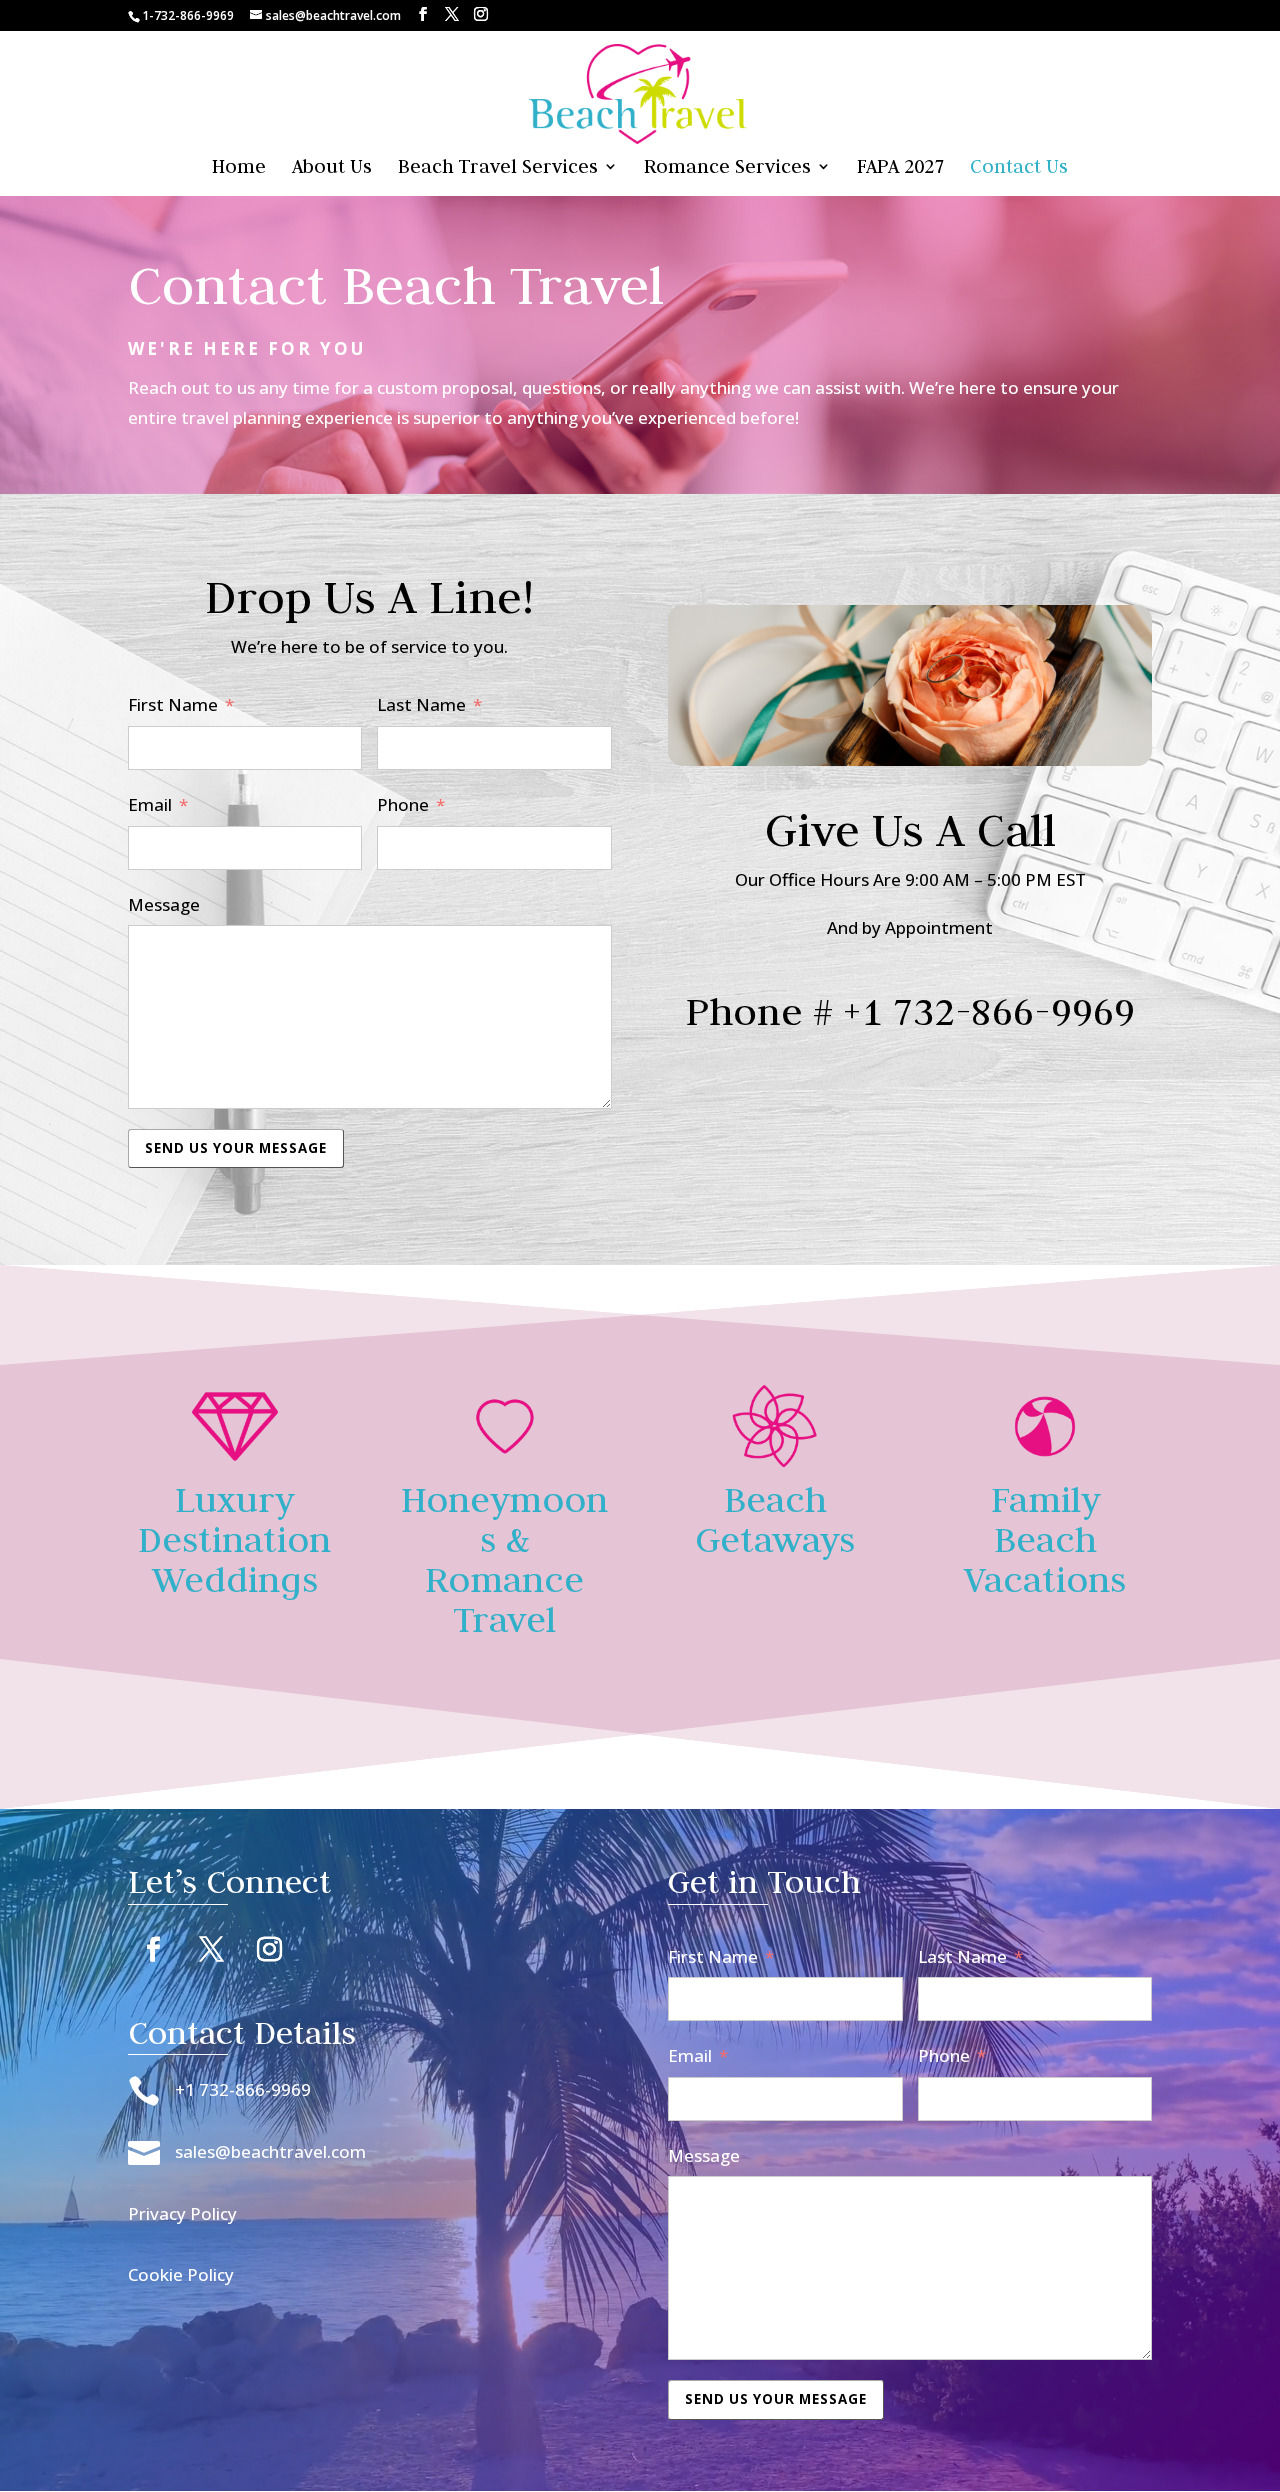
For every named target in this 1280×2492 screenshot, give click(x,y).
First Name (173, 704)
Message (164, 904)
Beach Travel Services (498, 168)
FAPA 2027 (900, 168)
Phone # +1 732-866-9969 (910, 1011)
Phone (403, 804)
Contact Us (1019, 168)
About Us (332, 168)
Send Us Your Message (236, 1148)
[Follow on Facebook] (153, 1950)
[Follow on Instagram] (269, 1950)
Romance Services (727, 168)
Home (239, 168)
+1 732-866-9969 (243, 2089)
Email (150, 804)
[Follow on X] (211, 1950)
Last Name (421, 704)
